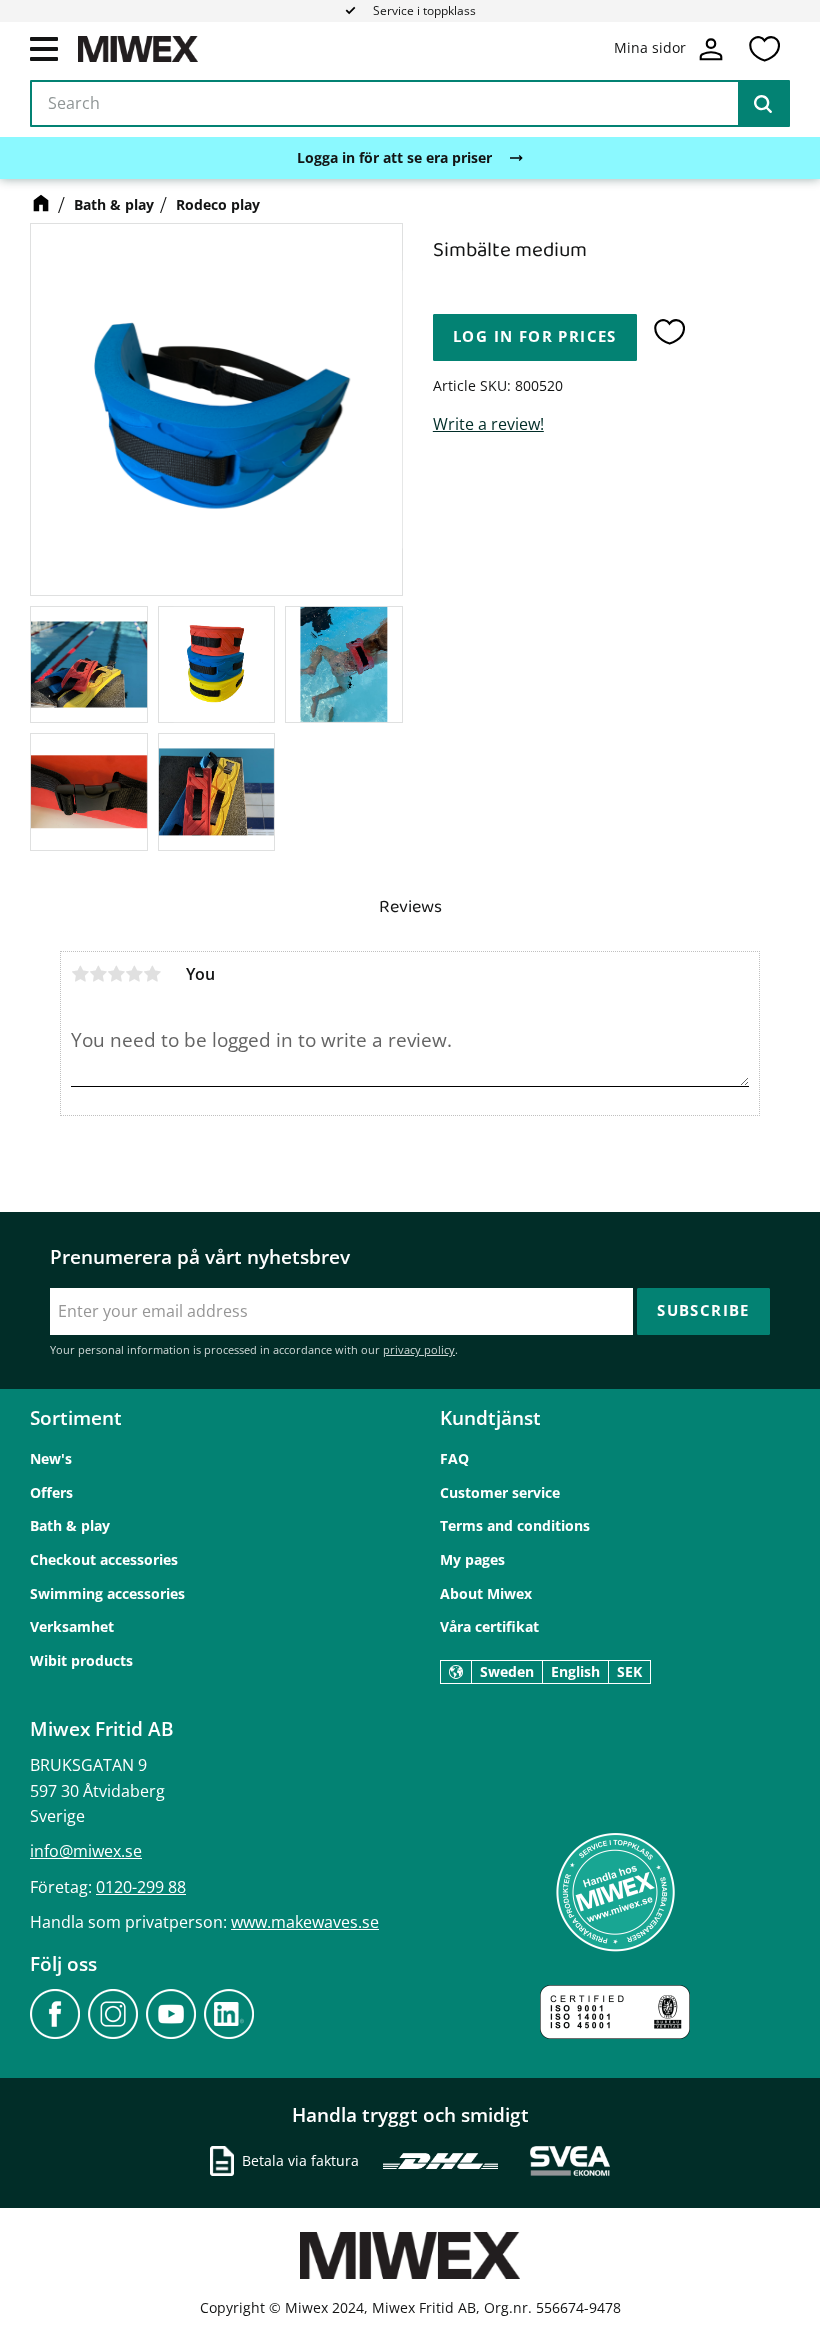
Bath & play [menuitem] (70, 1525)
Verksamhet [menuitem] (72, 1626)
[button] (44, 48)
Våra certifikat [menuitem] (489, 1626)
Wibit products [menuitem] (81, 1660)
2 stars (98, 974)
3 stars (116, 974)
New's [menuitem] (51, 1458)
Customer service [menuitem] (500, 1492)
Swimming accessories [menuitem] (107, 1593)
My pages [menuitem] (472, 1559)
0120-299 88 (141, 1887)
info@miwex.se (86, 1851)
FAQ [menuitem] (454, 1458)
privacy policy (419, 1349)
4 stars (134, 974)
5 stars (152, 974)
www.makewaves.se (305, 1922)
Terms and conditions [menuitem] (515, 1525)
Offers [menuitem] (51, 1492)
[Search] (763, 104)
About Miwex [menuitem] (486, 1593)
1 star (80, 974)
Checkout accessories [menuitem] (104, 1559)
